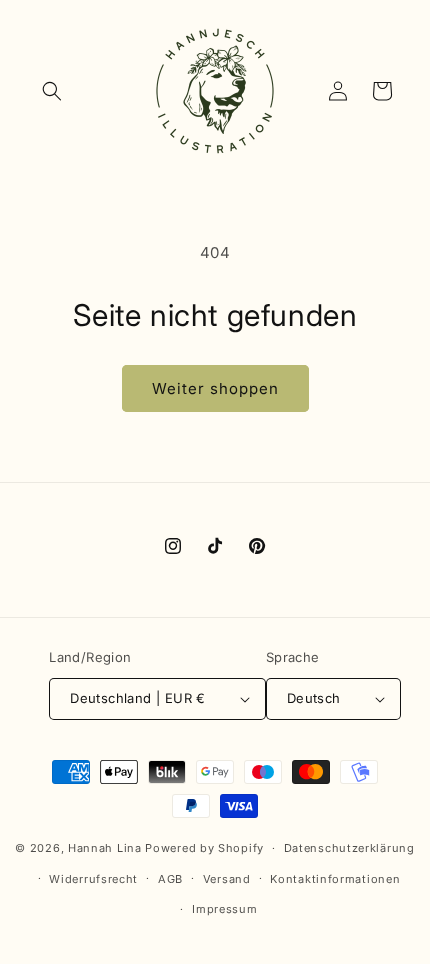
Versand (227, 879)
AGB (170, 879)
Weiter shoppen (215, 388)
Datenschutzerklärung (349, 848)
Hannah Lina (105, 848)
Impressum (224, 909)
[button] (52, 91)
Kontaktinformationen (335, 879)
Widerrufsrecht (93, 879)
